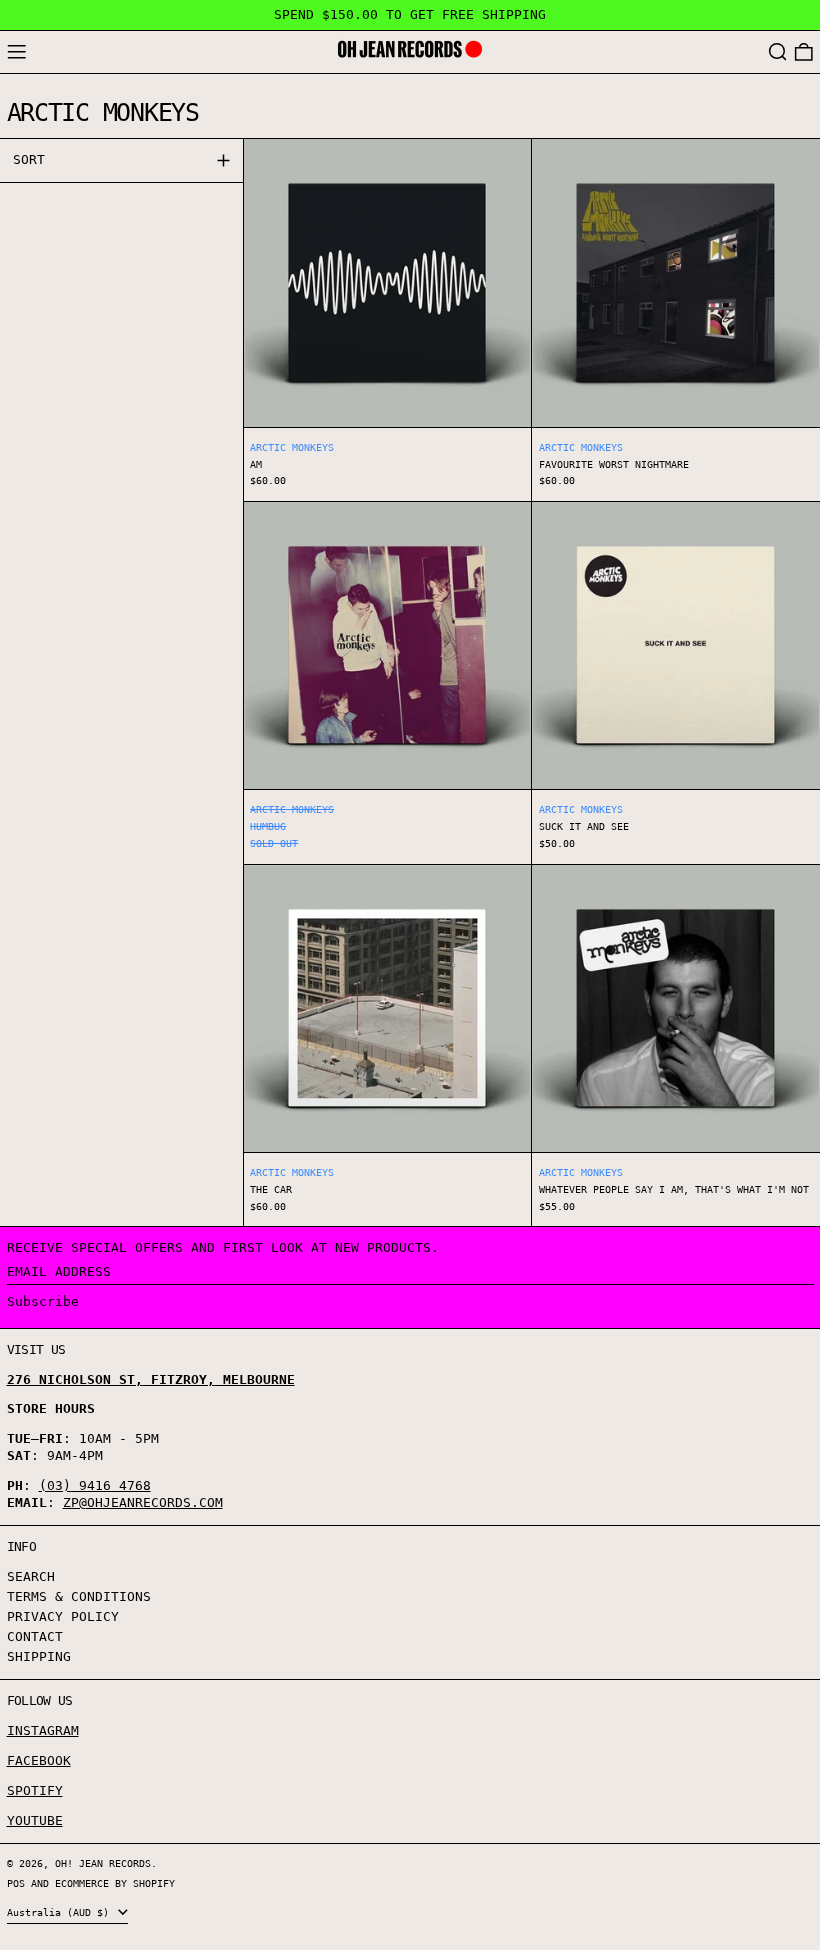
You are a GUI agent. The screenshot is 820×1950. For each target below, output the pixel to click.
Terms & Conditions (79, 1596)
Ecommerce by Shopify (115, 1883)
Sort (29, 159)
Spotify (35, 1790)
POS (16, 1883)
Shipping (39, 1656)
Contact (35, 1636)
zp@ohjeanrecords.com (143, 1502)
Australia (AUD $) (61, 1912)
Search (31, 1576)
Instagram (43, 1730)
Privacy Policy (63, 1616)
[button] (778, 52)
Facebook (39, 1760)
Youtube (35, 1820)
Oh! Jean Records (103, 1863)
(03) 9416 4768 (95, 1485)
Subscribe (43, 1301)
